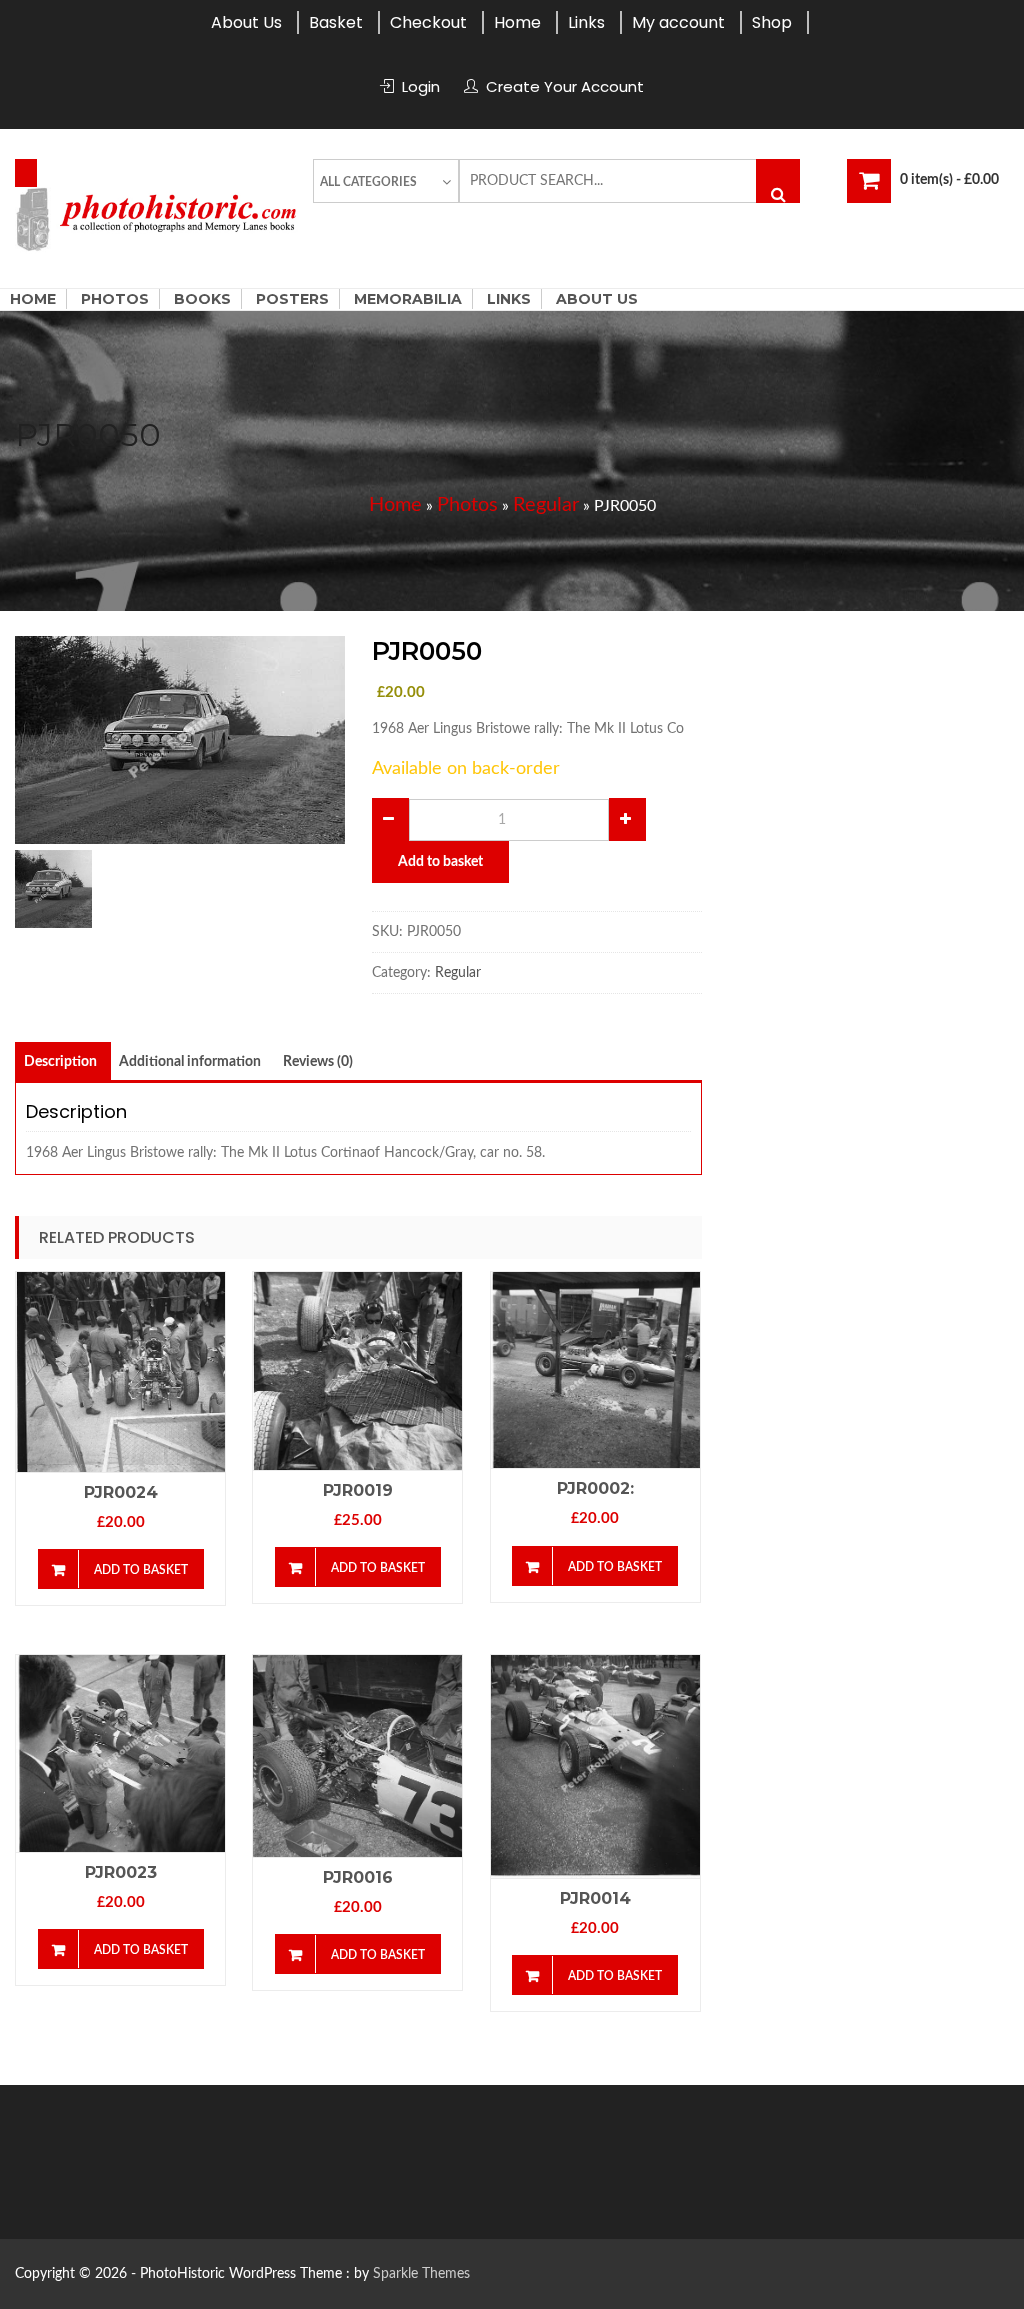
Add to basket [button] (141, 1570)
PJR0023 (121, 1872)
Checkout (428, 22)
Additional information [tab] (190, 1062)
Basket (336, 22)
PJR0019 (358, 1490)
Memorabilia (408, 299)
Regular (546, 505)
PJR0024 (121, 1492)
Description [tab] (60, 1062)
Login (421, 86)
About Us (246, 22)
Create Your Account (565, 86)
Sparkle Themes (421, 2274)
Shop (772, 22)
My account (678, 22)
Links (586, 22)
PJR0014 (595, 1898)
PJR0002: (595, 1488)
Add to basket (440, 862)
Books (202, 299)
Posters (292, 299)
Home (517, 22)
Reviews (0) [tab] (318, 1062)
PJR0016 (358, 1877)
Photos (115, 299)
